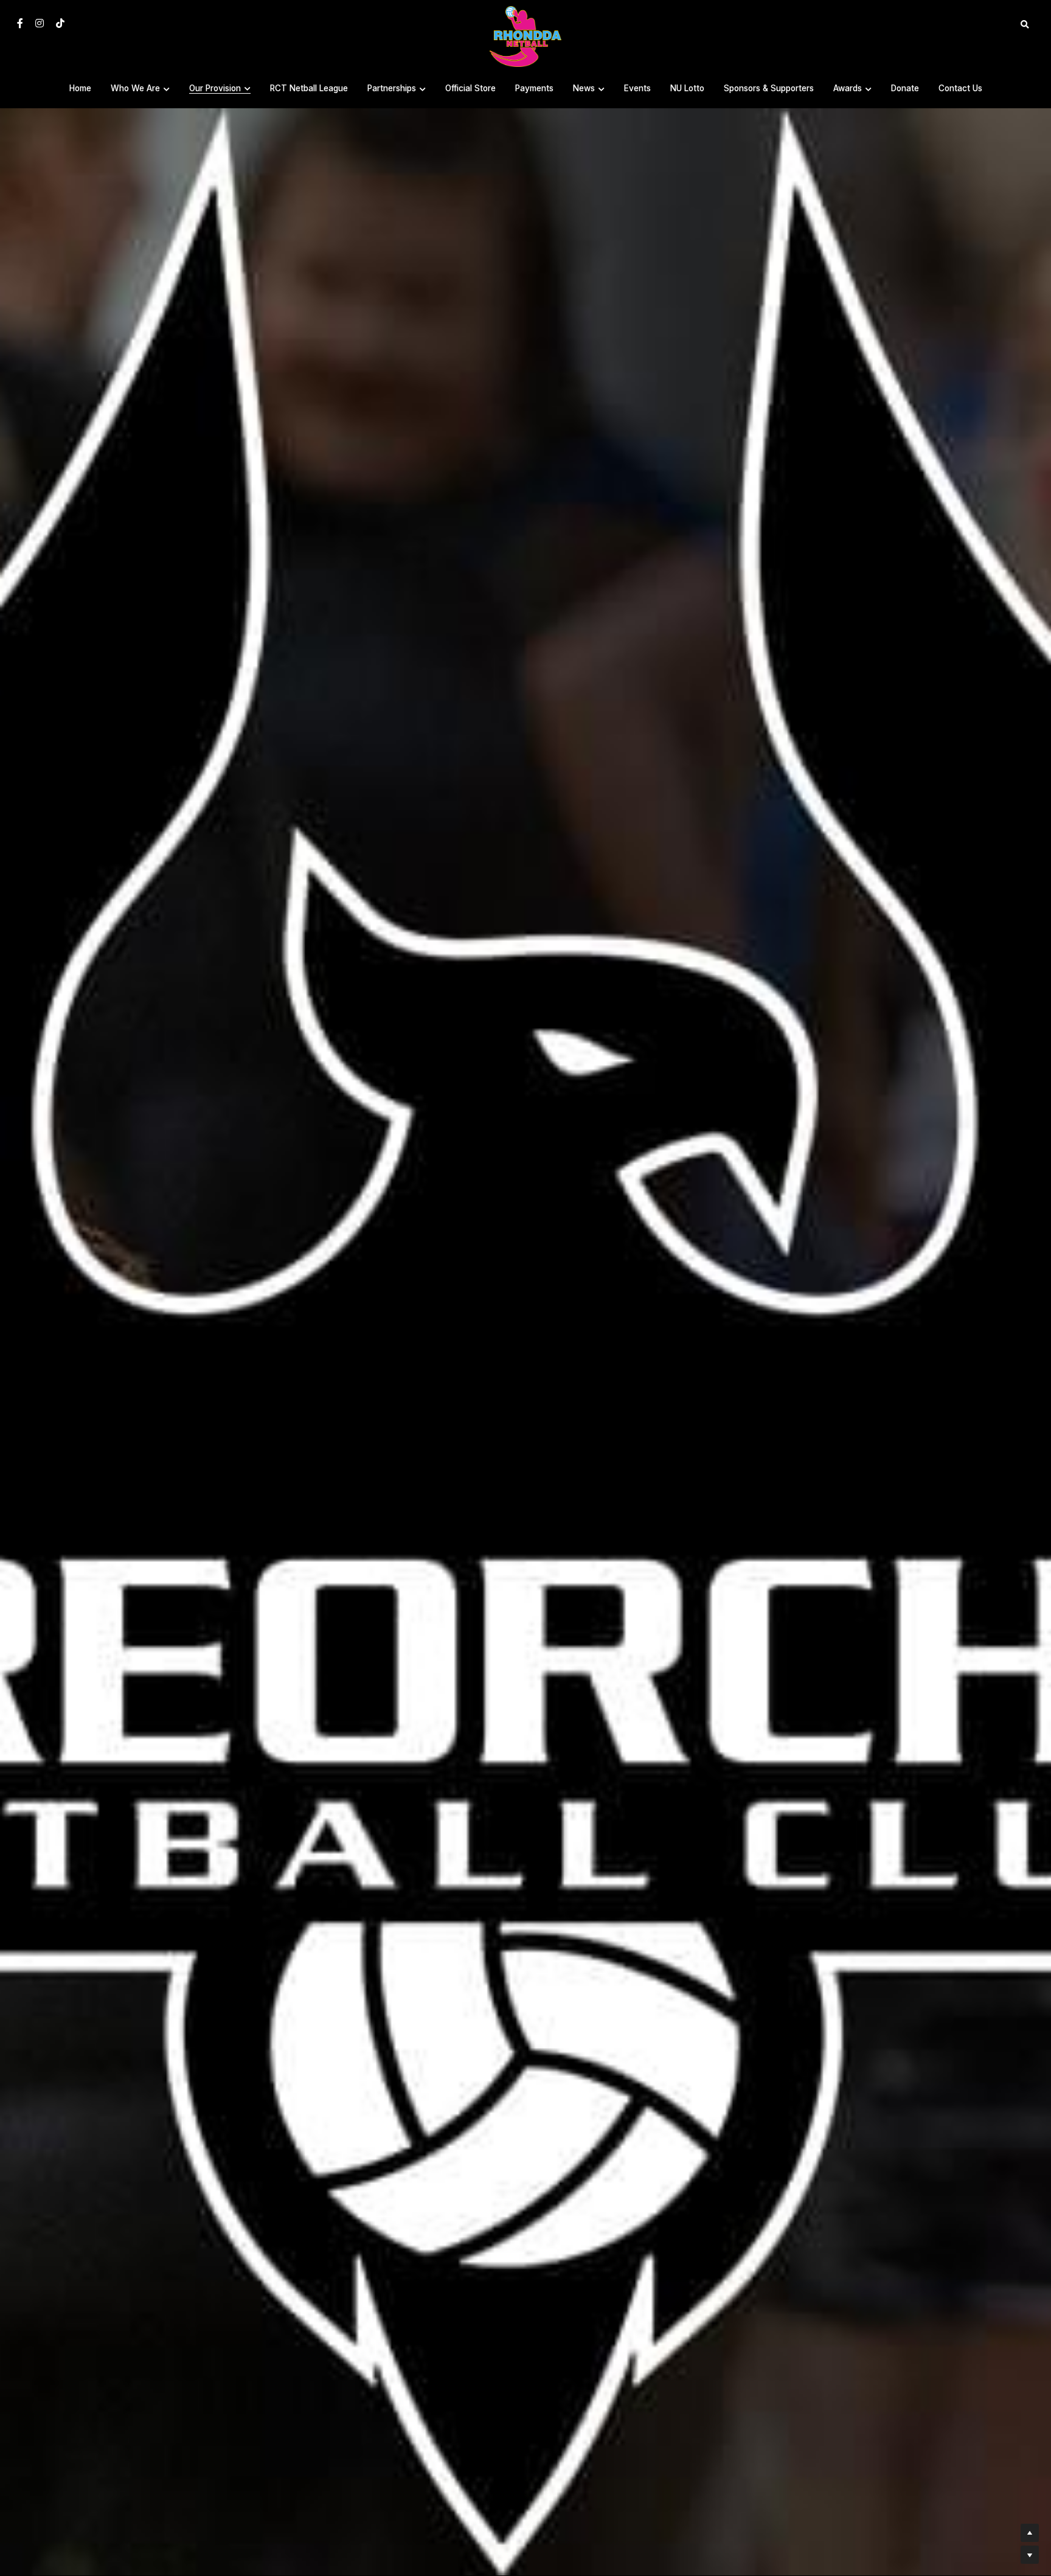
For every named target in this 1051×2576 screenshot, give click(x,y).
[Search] (1025, 25)
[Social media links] (20, 23)
